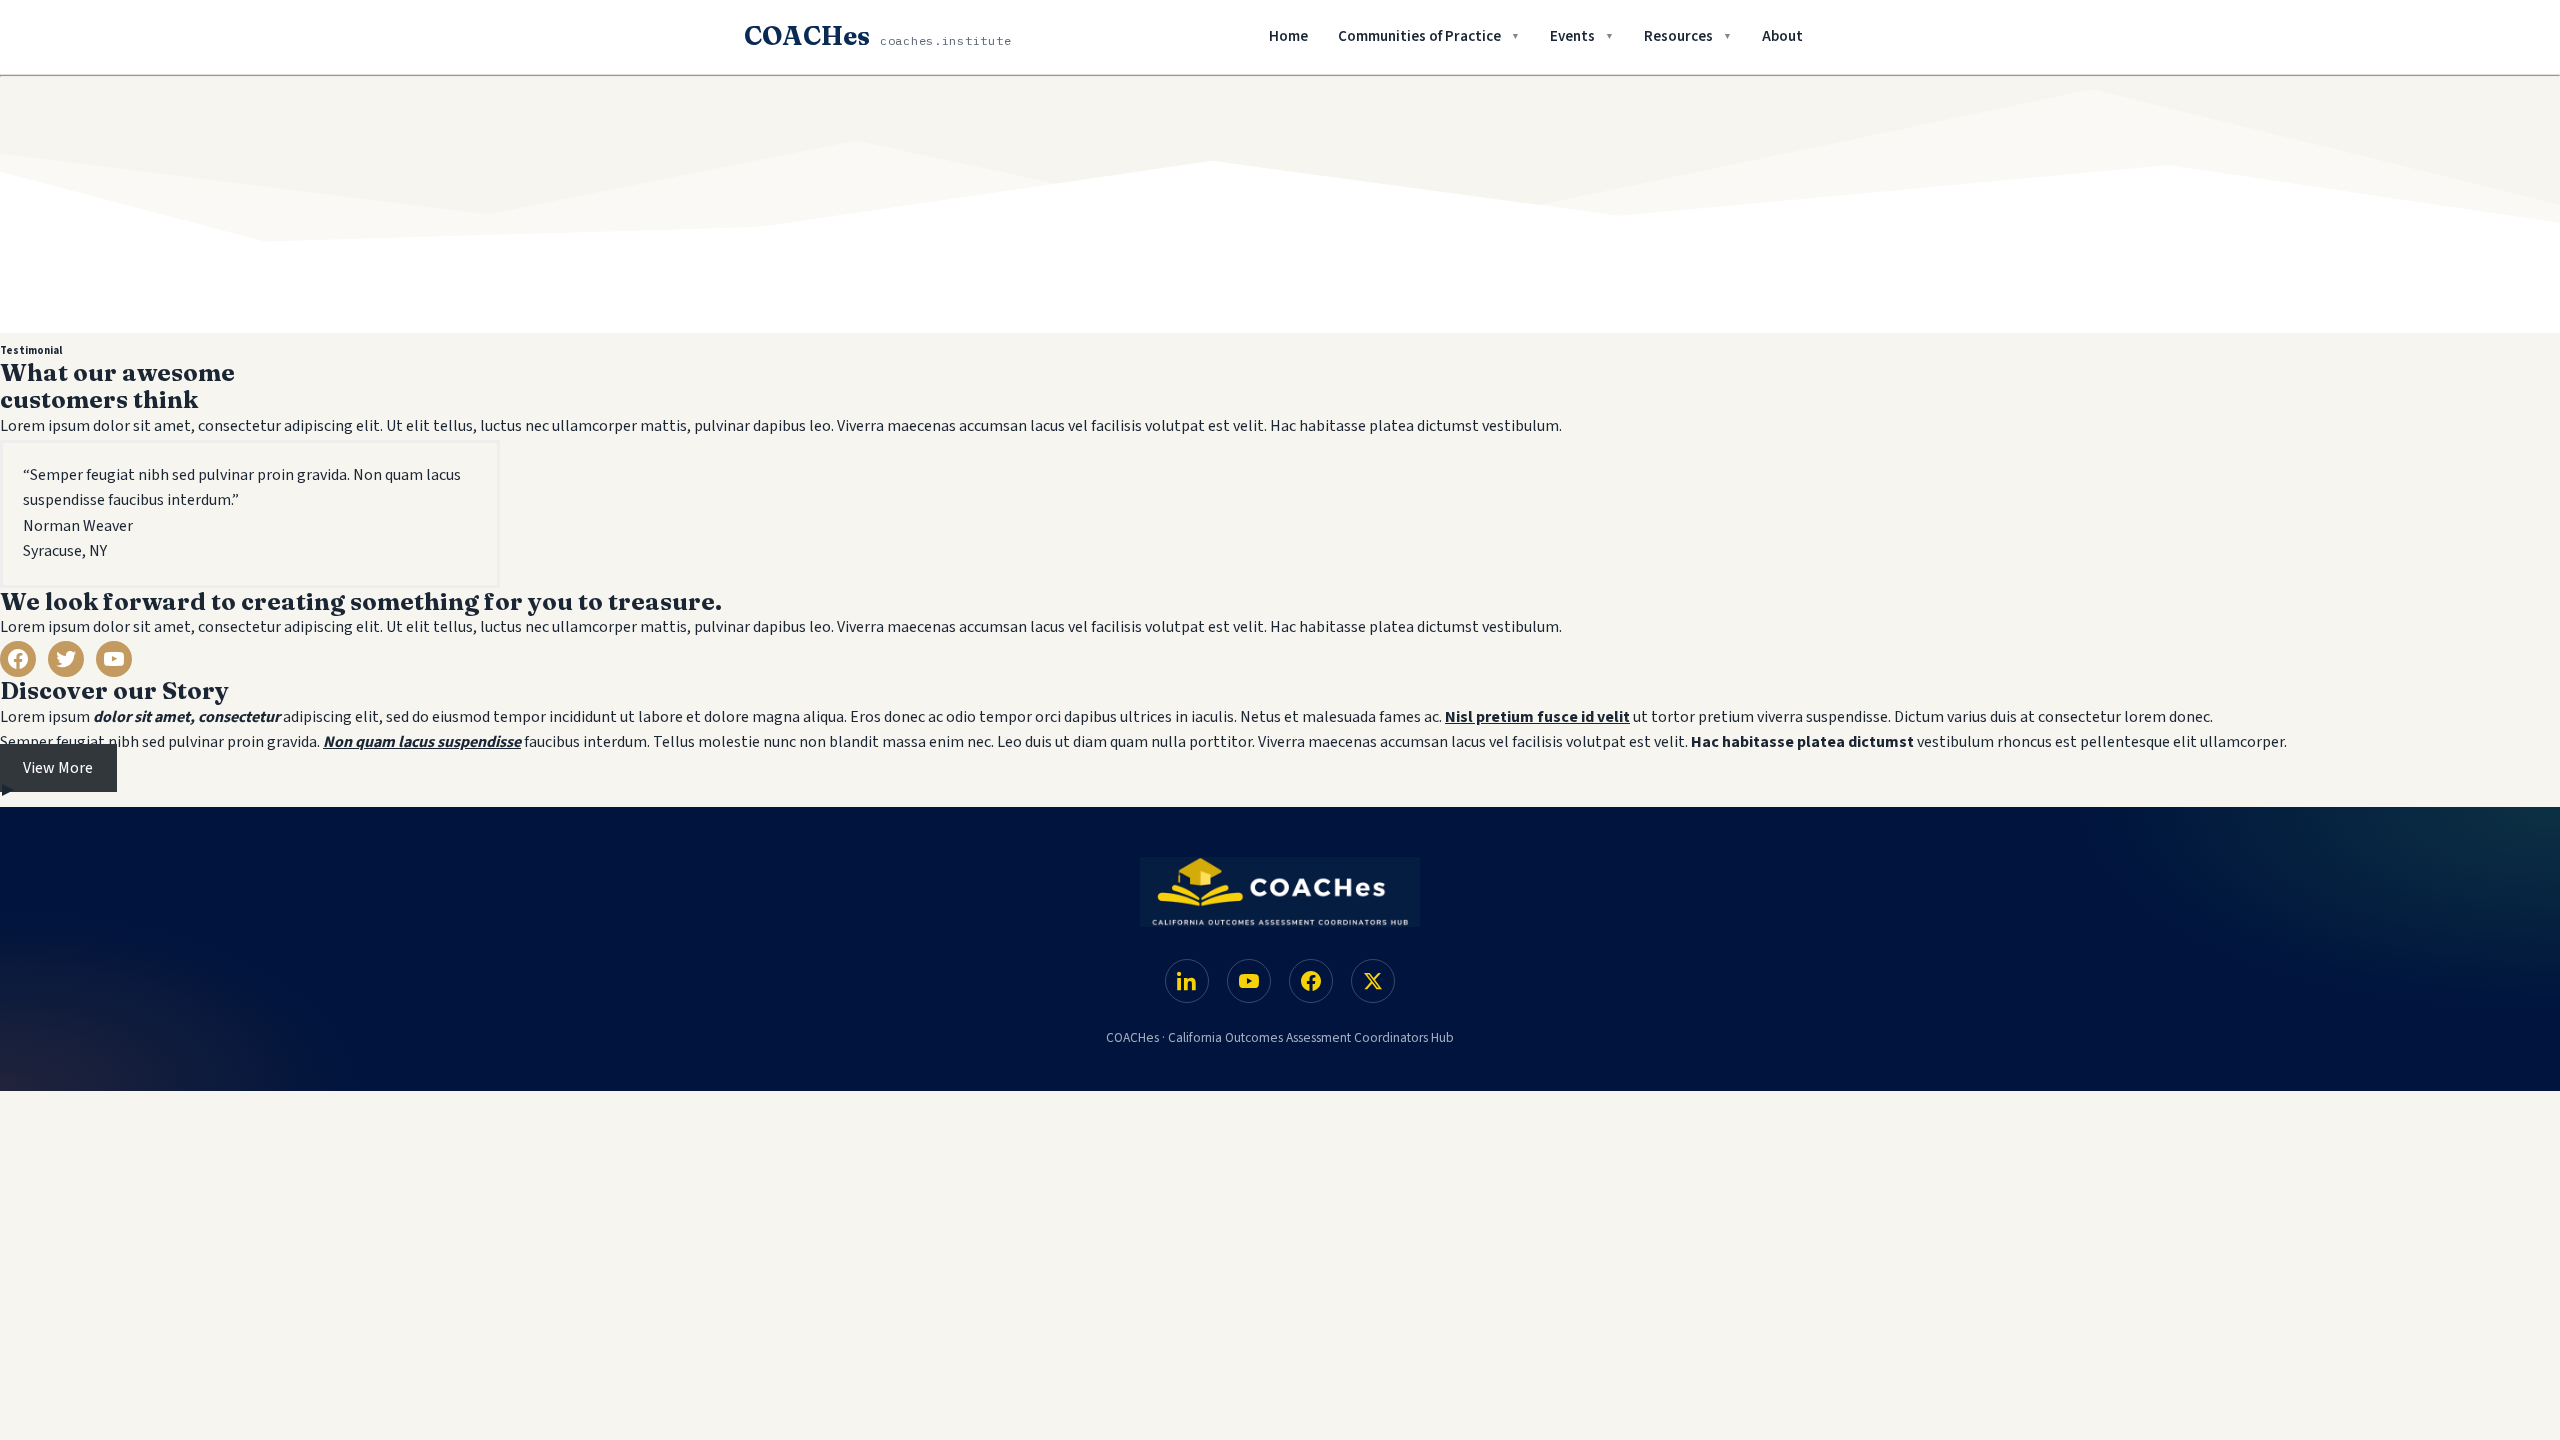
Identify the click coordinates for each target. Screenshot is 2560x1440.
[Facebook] (1311, 981)
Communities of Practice (1419, 36)
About (1782, 36)
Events (1572, 36)
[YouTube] (1249, 981)
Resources (1678, 36)
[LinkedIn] (1187, 981)
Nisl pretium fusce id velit (1537, 717)
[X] (1373, 981)
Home (1288, 36)
